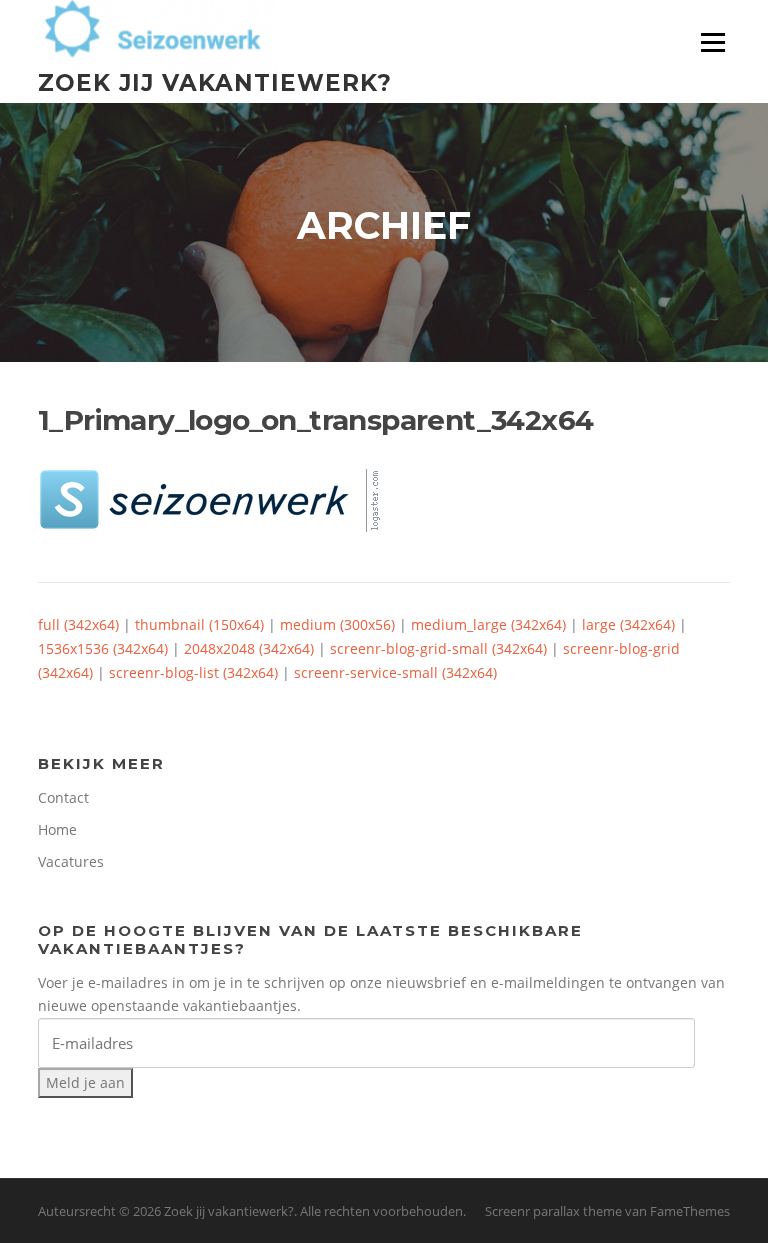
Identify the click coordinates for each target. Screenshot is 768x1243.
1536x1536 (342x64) (103, 648)
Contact (63, 797)
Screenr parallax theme (553, 1211)
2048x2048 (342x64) (249, 648)
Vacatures (71, 861)
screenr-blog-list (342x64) (193, 672)
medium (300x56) (337, 624)
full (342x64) (78, 624)
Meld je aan (85, 1082)
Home (57, 829)
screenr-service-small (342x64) (395, 672)
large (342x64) (628, 624)
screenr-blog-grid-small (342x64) (438, 648)
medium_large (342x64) (488, 624)
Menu (712, 42)
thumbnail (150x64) (199, 624)
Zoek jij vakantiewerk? (215, 82)
